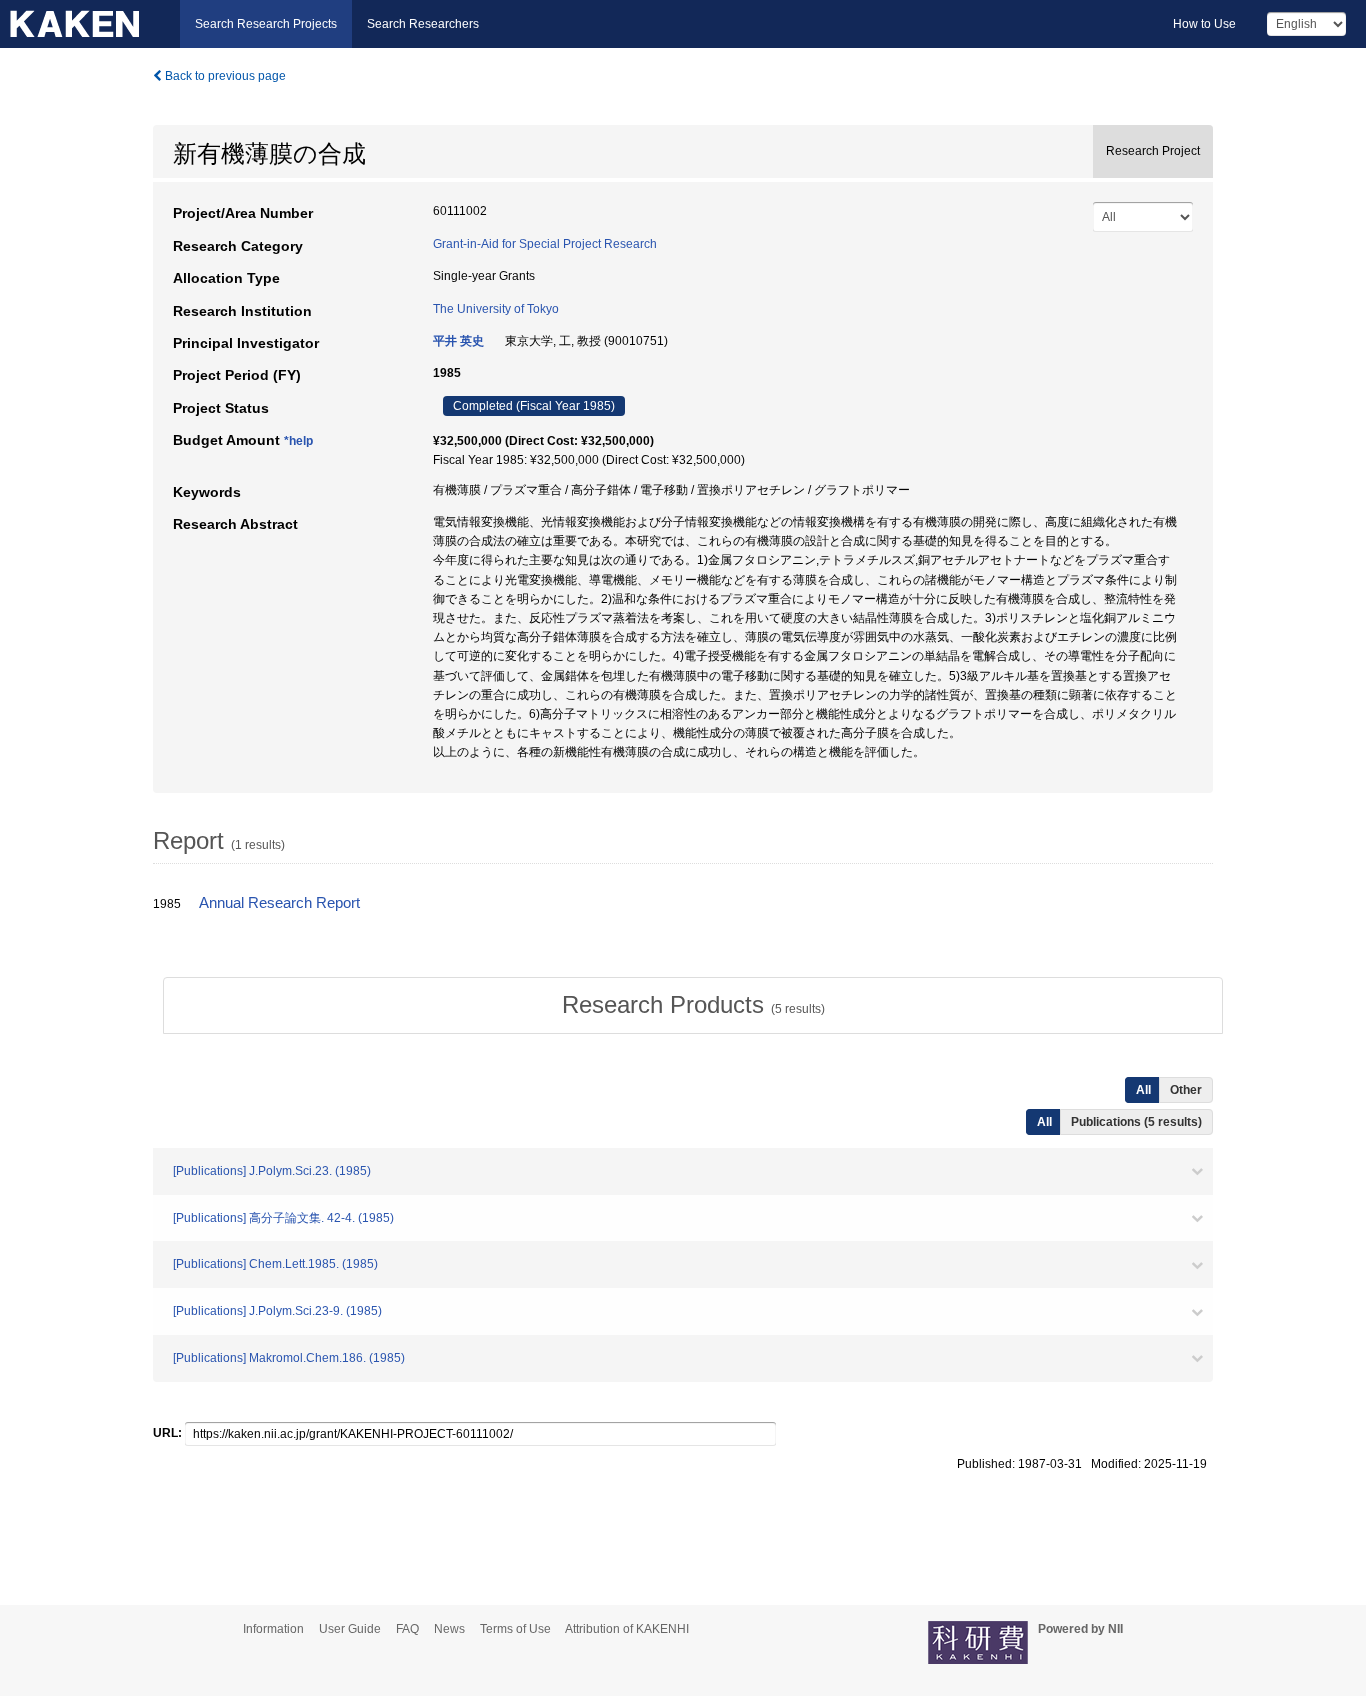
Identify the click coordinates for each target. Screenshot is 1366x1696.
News (449, 1629)
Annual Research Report (279, 903)
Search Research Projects (266, 24)
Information (273, 1629)
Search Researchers (423, 24)
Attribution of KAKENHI (627, 1629)
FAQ (407, 1629)
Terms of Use (515, 1629)
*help (298, 441)
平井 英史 (458, 341)
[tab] (693, 1005)
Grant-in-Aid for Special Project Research (545, 244)
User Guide (350, 1629)
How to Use (1204, 24)
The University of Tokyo (496, 309)
